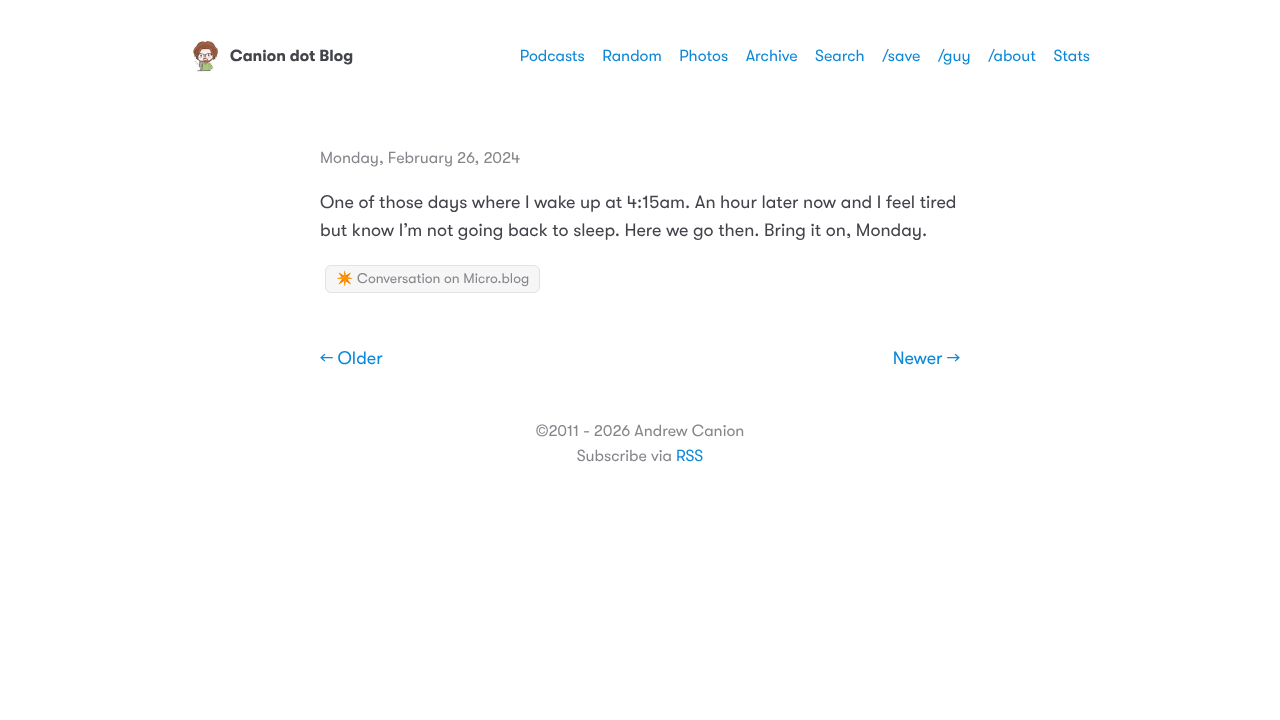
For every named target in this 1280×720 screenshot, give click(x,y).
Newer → (926, 359)
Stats (1071, 56)
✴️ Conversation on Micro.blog (432, 279)
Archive (772, 56)
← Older (351, 359)
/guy (954, 56)
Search (840, 56)
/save (901, 56)
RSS (689, 456)
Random (632, 56)
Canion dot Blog (291, 56)
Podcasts (552, 56)
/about (1012, 56)
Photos (703, 56)
